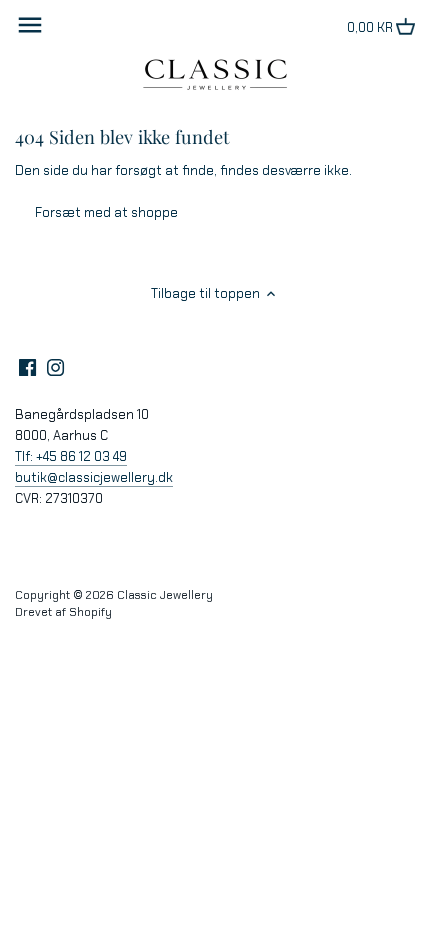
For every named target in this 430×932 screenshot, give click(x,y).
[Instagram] (55, 367)
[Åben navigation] (30, 25)
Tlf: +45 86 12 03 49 (71, 456)
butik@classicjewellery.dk (94, 477)
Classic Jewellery (165, 595)
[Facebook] (27, 367)
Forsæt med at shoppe (106, 212)
